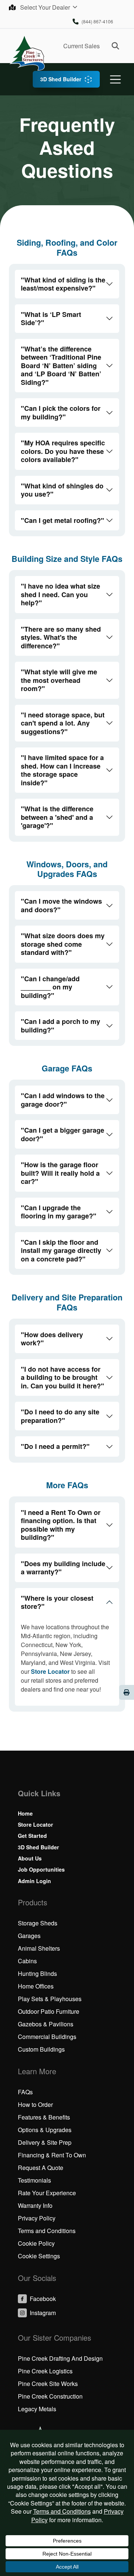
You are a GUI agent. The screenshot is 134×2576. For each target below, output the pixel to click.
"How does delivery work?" (52, 1339)
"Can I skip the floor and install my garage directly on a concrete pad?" (61, 1251)
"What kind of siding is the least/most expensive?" (63, 284)
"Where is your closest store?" (57, 1602)
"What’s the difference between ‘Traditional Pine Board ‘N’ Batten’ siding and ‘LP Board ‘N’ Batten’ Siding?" (61, 366)
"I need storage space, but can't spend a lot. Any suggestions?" (63, 723)
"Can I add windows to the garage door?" (63, 1100)
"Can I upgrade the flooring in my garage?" (59, 1212)
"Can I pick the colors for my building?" (61, 413)
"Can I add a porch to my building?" (60, 1026)
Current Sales (82, 46)
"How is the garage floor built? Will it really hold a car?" (60, 1173)
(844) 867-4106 (97, 21)
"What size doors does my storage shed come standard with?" (63, 944)
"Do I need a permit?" (55, 1446)
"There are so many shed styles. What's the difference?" (61, 637)
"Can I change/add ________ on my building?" (50, 987)
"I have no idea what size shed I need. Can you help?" (60, 594)
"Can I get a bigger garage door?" (63, 1134)
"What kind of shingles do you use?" (62, 490)
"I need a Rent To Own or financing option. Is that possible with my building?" (61, 1525)
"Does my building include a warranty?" (63, 1568)
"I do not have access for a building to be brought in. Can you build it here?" (63, 1377)
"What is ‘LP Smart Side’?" (51, 319)
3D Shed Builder (61, 79)
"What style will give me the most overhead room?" (59, 680)
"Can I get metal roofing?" (63, 520)
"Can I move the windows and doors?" (61, 905)
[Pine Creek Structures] (27, 53)
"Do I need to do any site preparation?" (60, 1416)
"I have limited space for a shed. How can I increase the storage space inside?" (62, 770)
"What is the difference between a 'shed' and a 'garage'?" (57, 817)
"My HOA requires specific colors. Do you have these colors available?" (63, 451)
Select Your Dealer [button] (46, 7)
